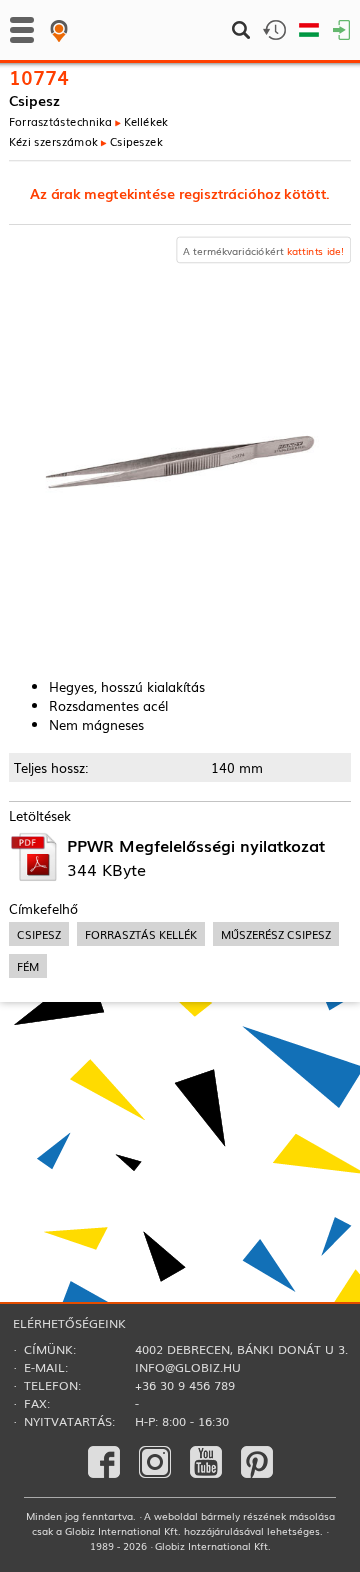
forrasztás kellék (141, 934)
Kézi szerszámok (53, 141)
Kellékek (146, 121)
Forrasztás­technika (60, 121)
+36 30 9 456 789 (185, 1385)
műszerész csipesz (276, 934)
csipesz (39, 934)
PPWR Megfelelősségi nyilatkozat (196, 845)
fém (28, 966)
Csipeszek (136, 141)
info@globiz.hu (188, 1367)
